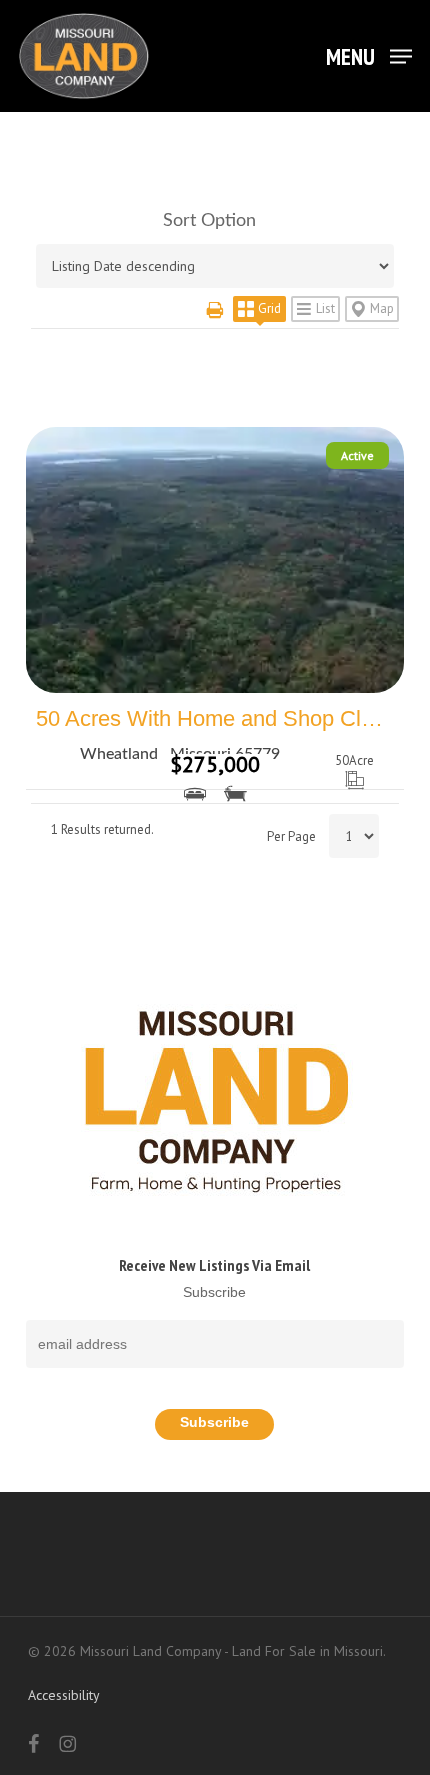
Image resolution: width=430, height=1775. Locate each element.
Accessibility (64, 1695)
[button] (369, 54)
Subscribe (214, 1292)
